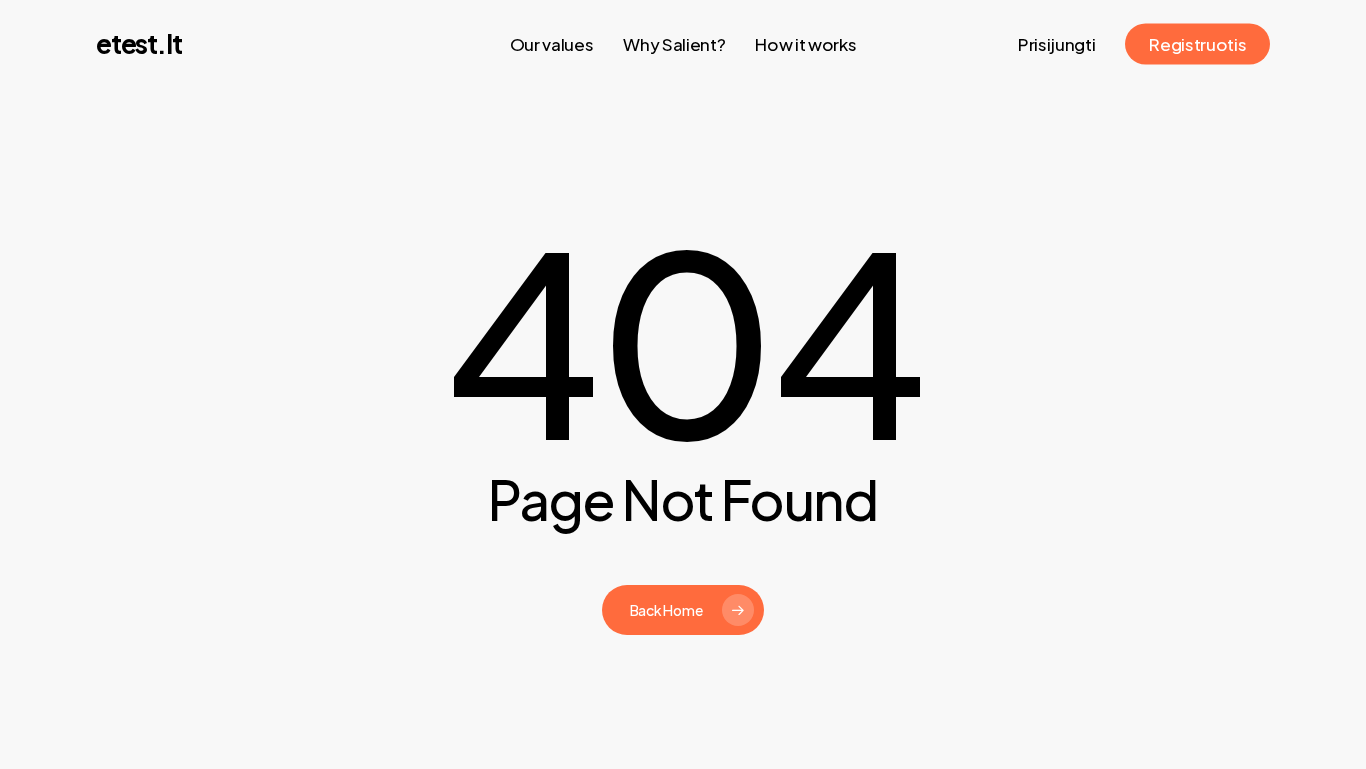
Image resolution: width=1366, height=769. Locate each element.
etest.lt (139, 44)
